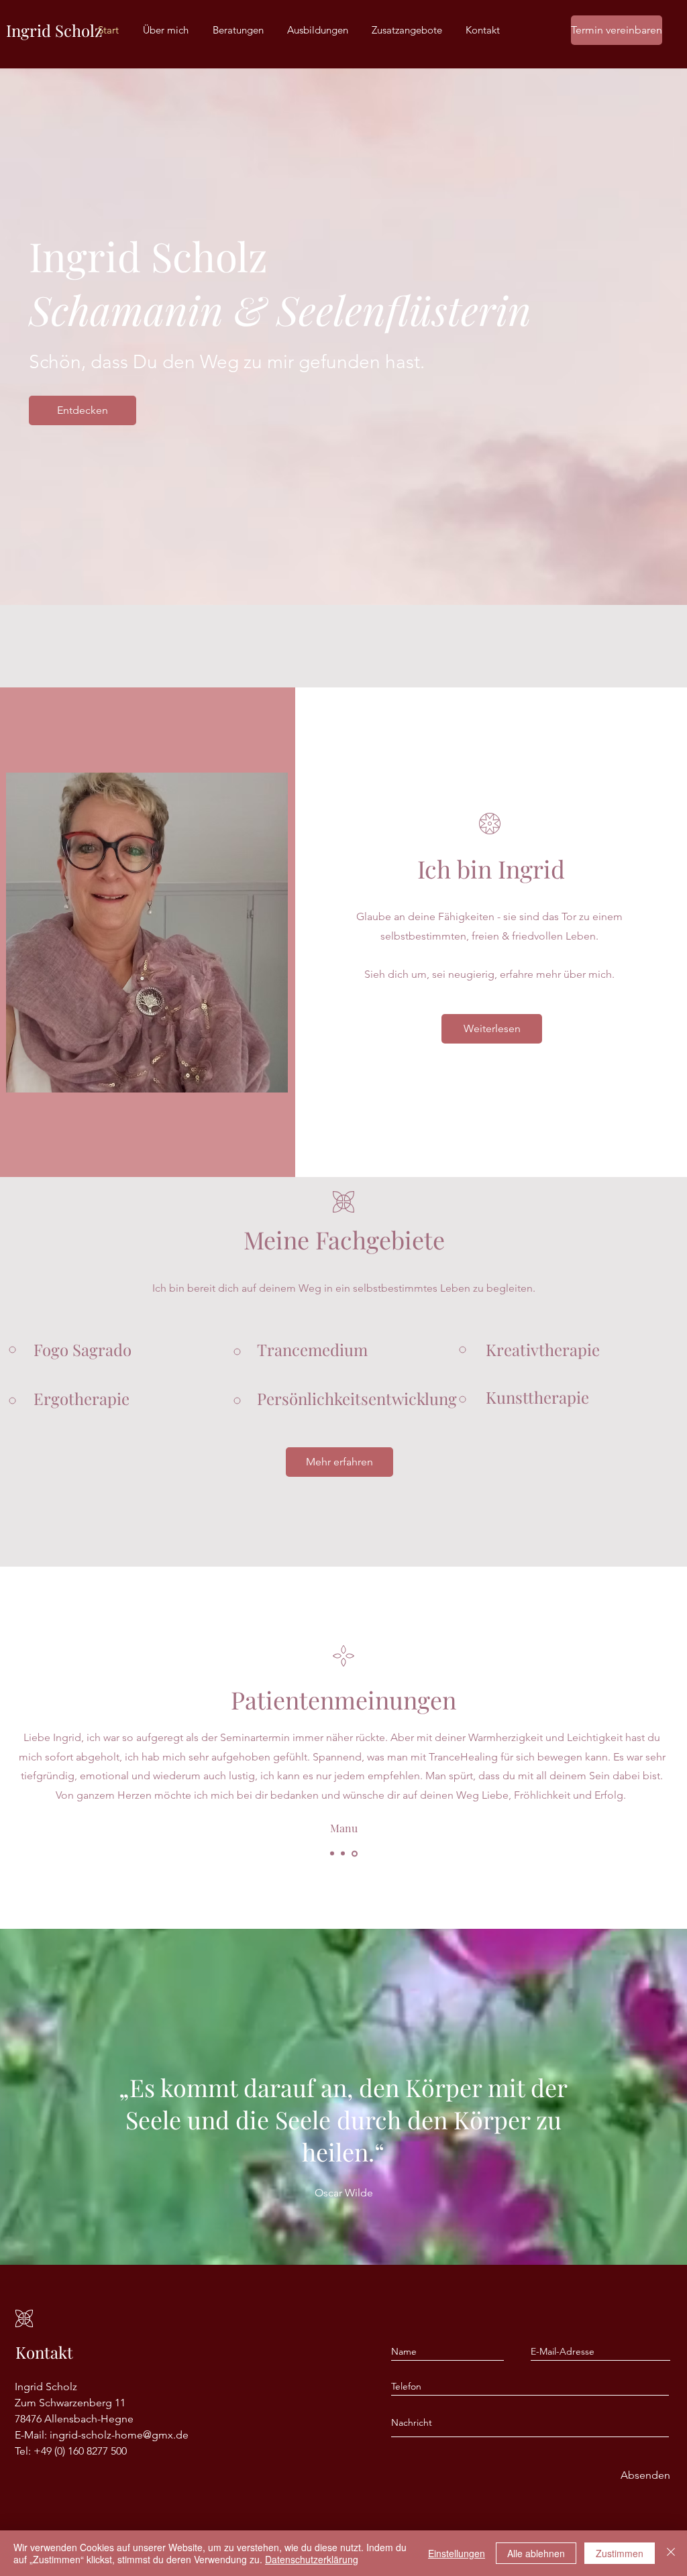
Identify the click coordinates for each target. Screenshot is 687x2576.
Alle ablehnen (536, 2553)
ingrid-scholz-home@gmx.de (119, 2435)
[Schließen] (671, 2553)
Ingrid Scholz (54, 30)
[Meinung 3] (356, 1854)
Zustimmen (620, 2553)
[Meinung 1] (333, 1853)
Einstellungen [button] (457, 2553)
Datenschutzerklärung (312, 2559)
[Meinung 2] (345, 1854)
